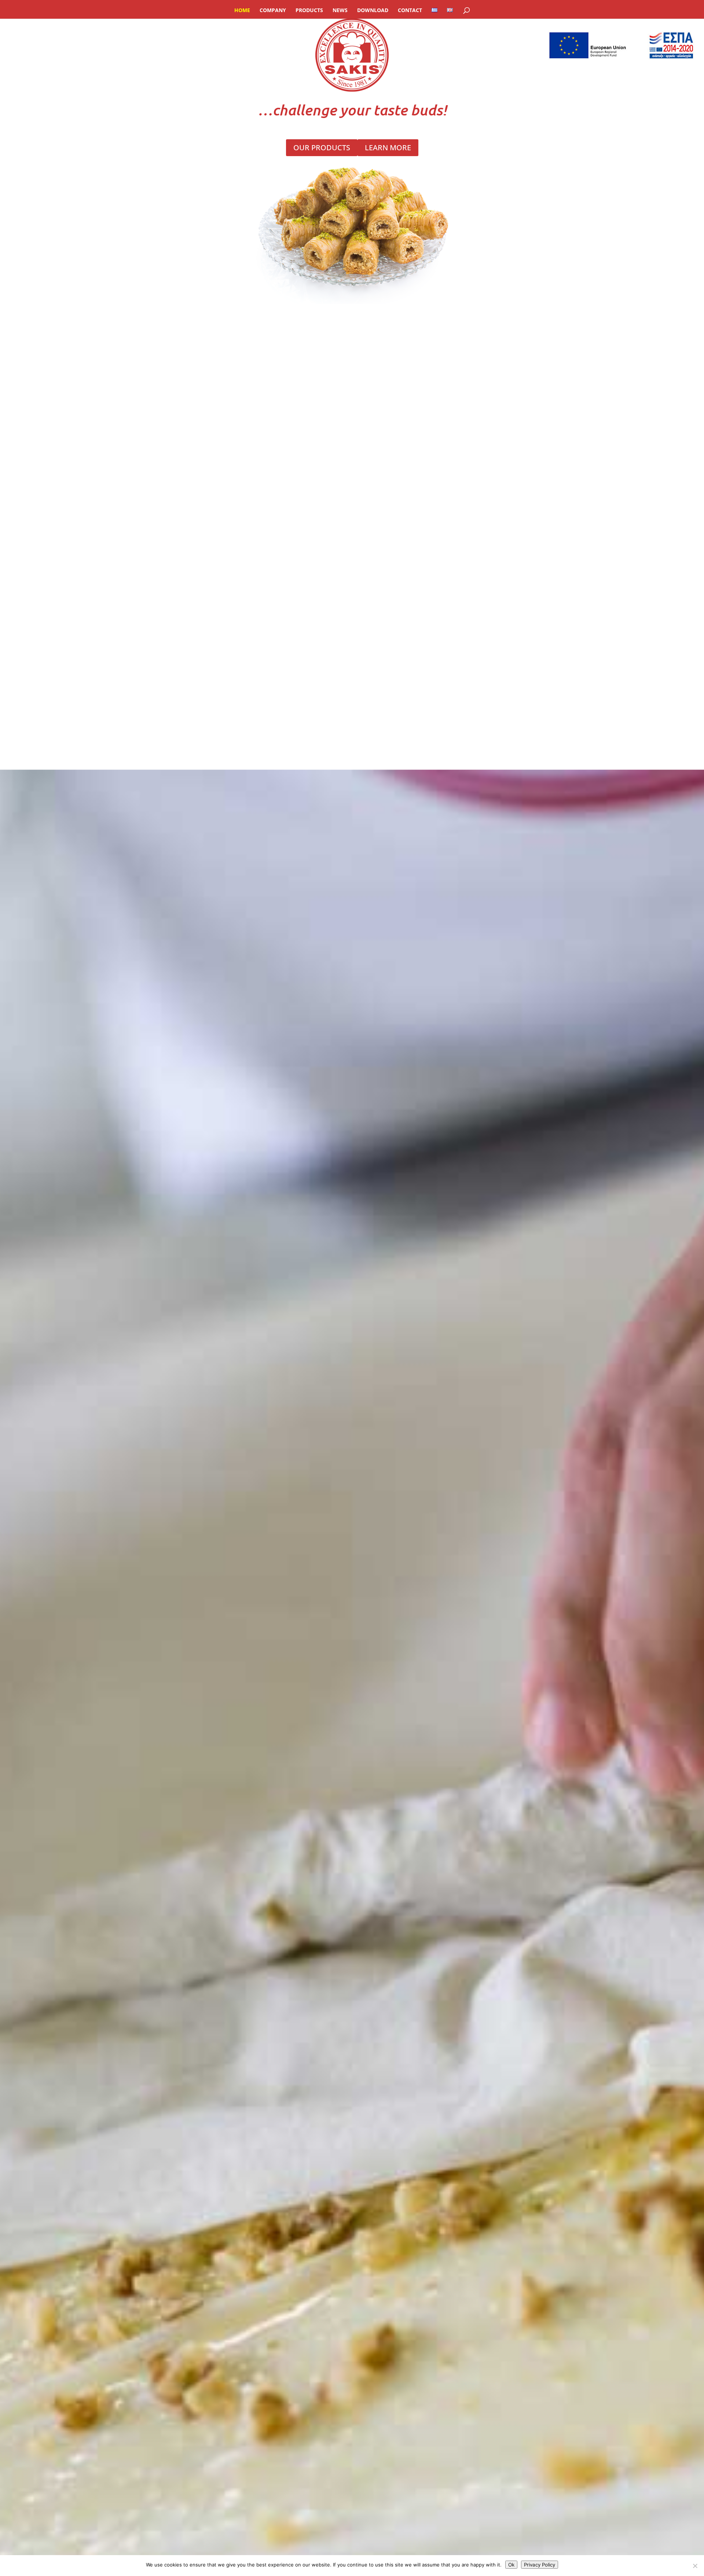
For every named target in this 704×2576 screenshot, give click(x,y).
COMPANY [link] (273, 11)
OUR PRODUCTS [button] (322, 148)
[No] (695, 2566)
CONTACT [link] (410, 11)
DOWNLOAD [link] (373, 11)
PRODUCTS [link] (309, 11)
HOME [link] (242, 11)
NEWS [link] (340, 11)
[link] (352, 4)
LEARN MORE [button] (388, 148)
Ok (511, 2565)
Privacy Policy (540, 2565)
